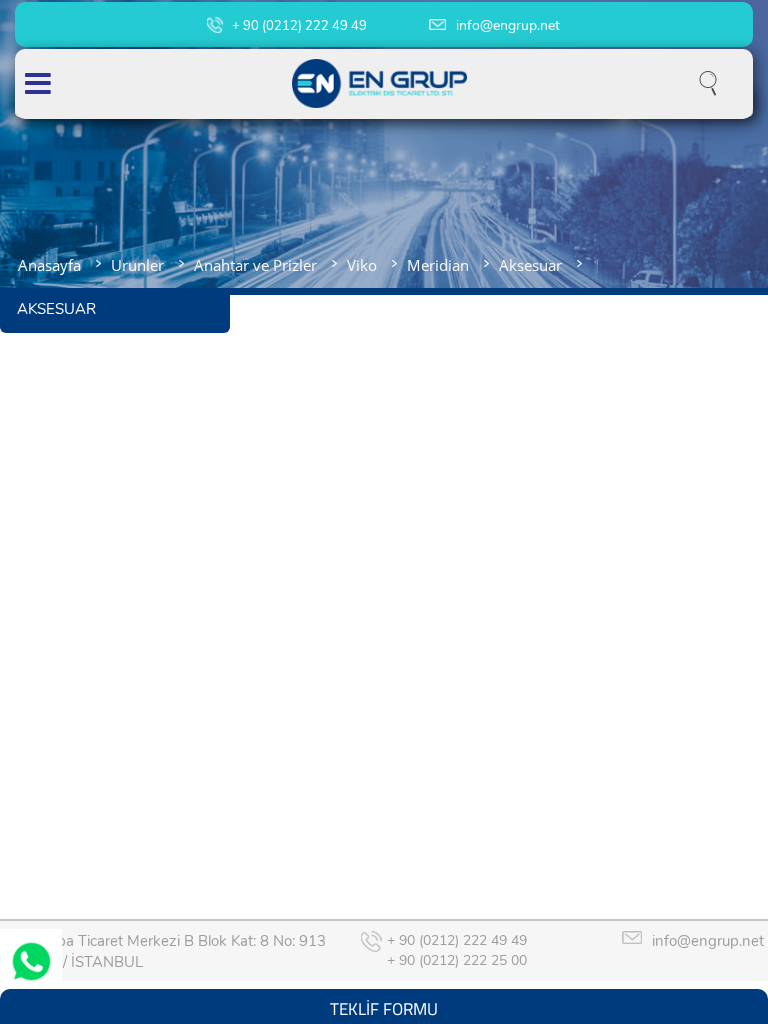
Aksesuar (530, 265)
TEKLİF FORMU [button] (384, 1006)
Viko (362, 265)
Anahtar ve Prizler (255, 265)
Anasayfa (49, 265)
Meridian (438, 265)
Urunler (137, 265)
